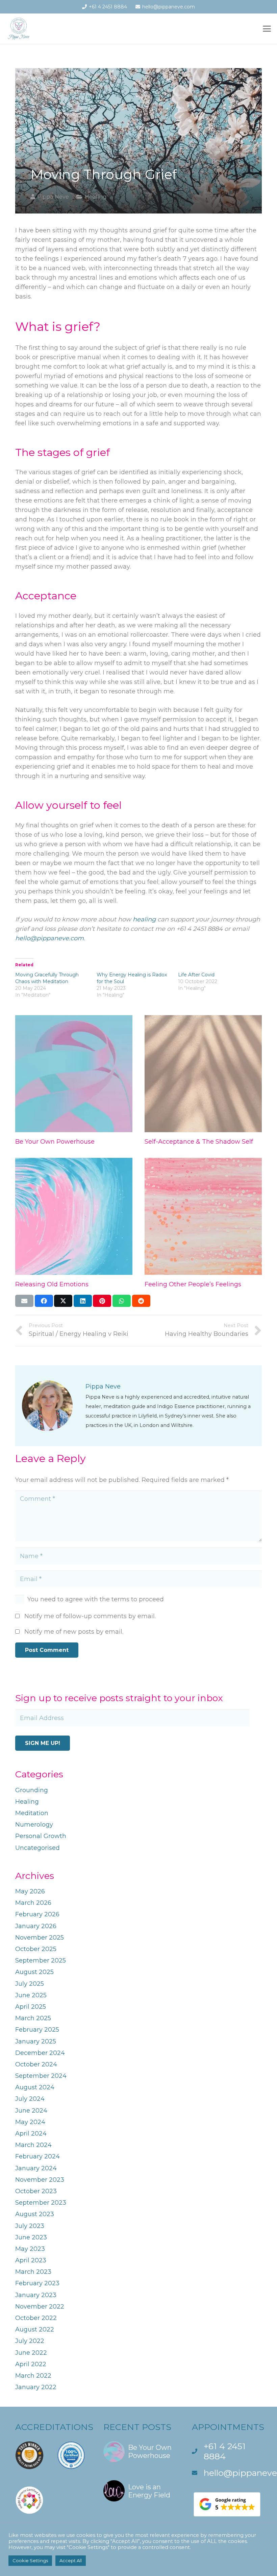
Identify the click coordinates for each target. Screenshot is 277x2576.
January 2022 (36, 2387)
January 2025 (36, 2041)
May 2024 (30, 2122)
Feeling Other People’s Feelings (193, 1284)
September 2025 (41, 1960)
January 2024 (36, 2168)
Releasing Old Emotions (52, 1284)
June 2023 (31, 2237)
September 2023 (41, 2203)
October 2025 (36, 1949)
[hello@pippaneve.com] (198, 2473)
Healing (96, 197)
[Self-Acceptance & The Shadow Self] (203, 1074)
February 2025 (37, 2030)
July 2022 (30, 2341)
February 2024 (37, 2156)
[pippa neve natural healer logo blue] (19, 29)
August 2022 (35, 2329)
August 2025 (34, 1972)
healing (144, 919)
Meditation (32, 1813)
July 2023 (30, 2226)
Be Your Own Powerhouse (55, 1142)
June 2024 (31, 2111)
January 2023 (36, 2295)
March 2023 (33, 2272)
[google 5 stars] (227, 2504)
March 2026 (33, 1903)
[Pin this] (102, 1301)
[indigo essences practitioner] (29, 2502)
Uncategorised (37, 1848)
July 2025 (30, 1984)
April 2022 (31, 2364)
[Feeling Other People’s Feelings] (203, 1216)
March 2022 (33, 2376)
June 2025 (31, 1995)
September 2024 (41, 2076)
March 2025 (33, 2018)
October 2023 (36, 2191)
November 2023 (40, 2180)
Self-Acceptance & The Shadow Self (199, 1142)
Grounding (32, 1790)
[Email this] (24, 1301)
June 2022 (31, 2353)
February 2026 (37, 1914)
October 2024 (36, 2064)
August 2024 (35, 2087)
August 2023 (35, 2214)
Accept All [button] (71, 2560)
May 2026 (30, 1891)
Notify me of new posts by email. (74, 1632)
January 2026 (36, 1926)
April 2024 (31, 2134)
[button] (267, 29)
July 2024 (30, 2099)
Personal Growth (41, 1836)
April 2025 (31, 2007)
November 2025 (40, 1938)
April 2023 (31, 2260)
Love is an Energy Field (149, 2491)
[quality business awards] (29, 2457)
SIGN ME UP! (43, 1743)
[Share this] (44, 1301)
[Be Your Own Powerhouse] (74, 1074)
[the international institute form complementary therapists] (71, 2457)
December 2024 (40, 2053)
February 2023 (37, 2283)
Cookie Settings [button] (30, 2560)
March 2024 (33, 2145)
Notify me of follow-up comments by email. (90, 1616)
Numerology (34, 1825)
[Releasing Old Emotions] (74, 1216)
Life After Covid (196, 975)
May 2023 (30, 2249)
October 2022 (36, 2318)
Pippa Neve (53, 197)
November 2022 (40, 2307)
